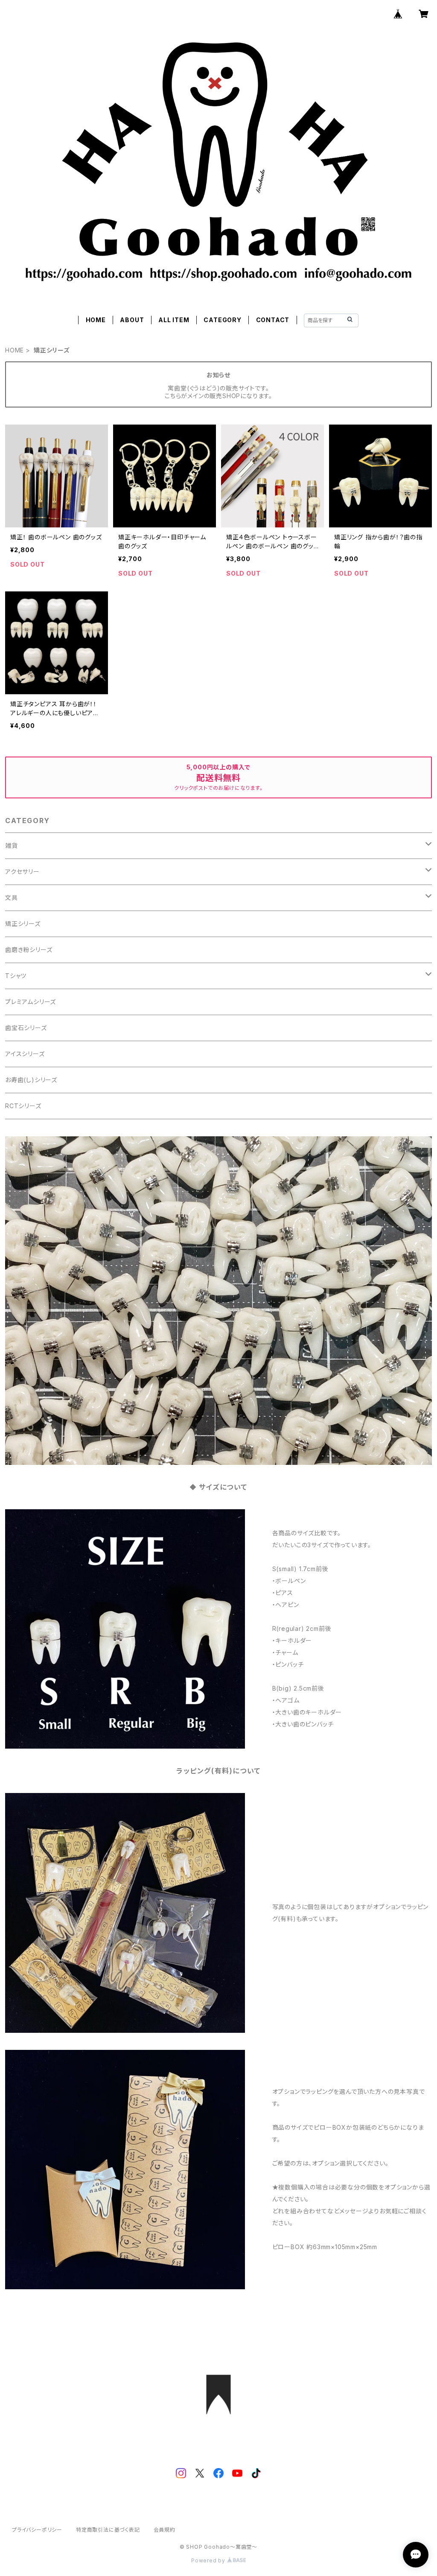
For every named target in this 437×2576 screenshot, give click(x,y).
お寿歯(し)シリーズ (31, 1080)
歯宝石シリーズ (26, 1028)
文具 (12, 898)
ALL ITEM (174, 320)
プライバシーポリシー (37, 2530)
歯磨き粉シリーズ (29, 950)
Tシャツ (16, 976)
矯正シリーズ (23, 924)
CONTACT (273, 320)
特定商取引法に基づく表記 (108, 2530)
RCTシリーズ (23, 1106)
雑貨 (12, 846)
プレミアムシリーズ (31, 1002)
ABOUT (132, 320)
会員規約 (165, 2530)
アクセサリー (22, 872)
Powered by (209, 2560)
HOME (96, 320)
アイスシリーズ (25, 1054)
